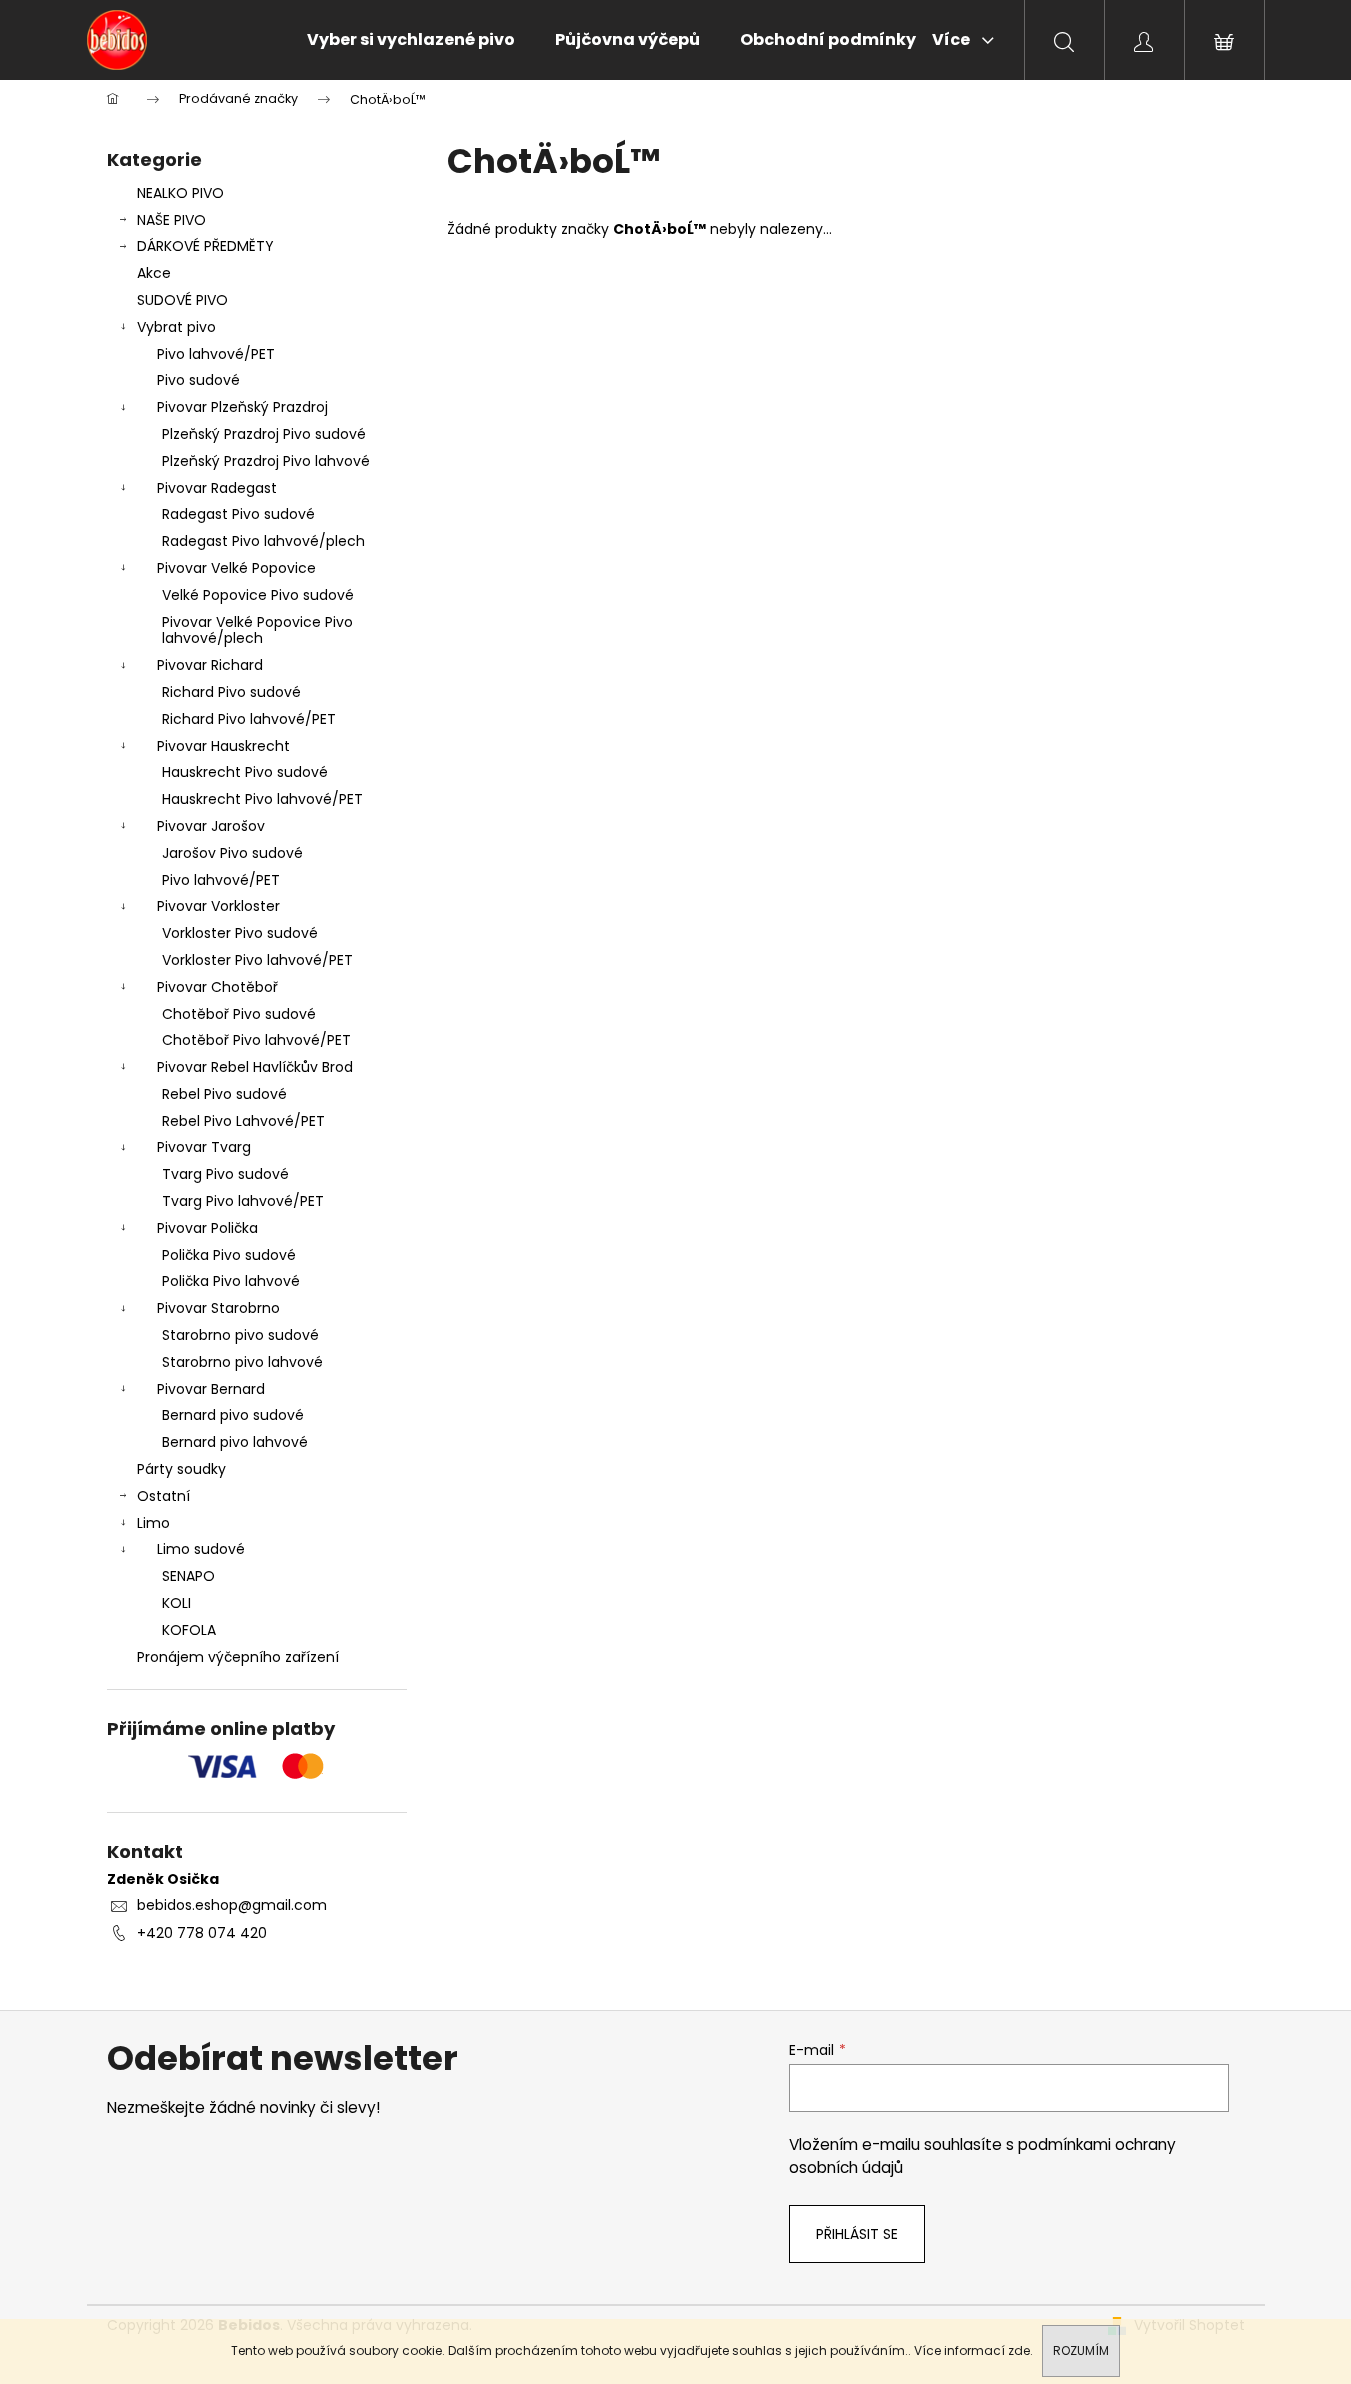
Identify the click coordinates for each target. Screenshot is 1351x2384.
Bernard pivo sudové (233, 1415)
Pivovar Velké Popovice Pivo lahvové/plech (257, 630)
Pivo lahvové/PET (216, 354)
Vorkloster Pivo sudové (240, 933)
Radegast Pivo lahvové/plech (263, 541)
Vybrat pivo (176, 327)
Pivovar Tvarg (204, 1147)
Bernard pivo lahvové (235, 1442)
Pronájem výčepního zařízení (238, 1657)
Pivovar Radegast (217, 488)
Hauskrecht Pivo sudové (245, 772)
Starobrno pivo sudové (240, 1335)
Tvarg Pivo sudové (225, 1174)
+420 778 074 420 (202, 1933)
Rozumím (1081, 2350)
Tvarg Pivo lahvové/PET (243, 1201)
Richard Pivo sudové (231, 692)
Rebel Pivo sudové (224, 1094)
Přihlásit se (857, 2234)
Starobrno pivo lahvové (242, 1362)
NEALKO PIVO (180, 193)
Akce (154, 273)
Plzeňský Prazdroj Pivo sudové (264, 434)
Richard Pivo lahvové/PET (249, 719)
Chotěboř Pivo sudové (239, 1014)
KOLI (176, 1603)
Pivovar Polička (207, 1228)
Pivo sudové (198, 380)
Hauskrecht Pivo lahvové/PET (262, 799)
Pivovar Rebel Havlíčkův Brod (255, 1067)
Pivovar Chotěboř (217, 987)
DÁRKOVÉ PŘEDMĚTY (205, 246)
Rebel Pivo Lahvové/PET (243, 1121)
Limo (153, 1523)
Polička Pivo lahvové (231, 1281)
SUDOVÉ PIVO (182, 300)
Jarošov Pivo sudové (232, 853)
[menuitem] (411, 40)
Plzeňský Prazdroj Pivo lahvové (266, 461)
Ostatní (163, 1496)
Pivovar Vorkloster (218, 906)
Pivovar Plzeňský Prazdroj (242, 407)
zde (1019, 2350)
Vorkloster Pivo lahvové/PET (257, 960)
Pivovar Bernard (211, 1389)
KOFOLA (189, 1630)
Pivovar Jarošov (211, 826)
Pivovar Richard (210, 665)
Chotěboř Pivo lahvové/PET (256, 1040)
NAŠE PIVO (171, 220)
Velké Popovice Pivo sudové (258, 595)
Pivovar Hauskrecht (223, 746)
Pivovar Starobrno (218, 1308)
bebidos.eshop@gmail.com (232, 1905)
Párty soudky (181, 1469)
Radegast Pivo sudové (238, 514)
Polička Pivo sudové (229, 1255)
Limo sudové (201, 1549)
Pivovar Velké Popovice (236, 568)
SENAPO (188, 1576)
